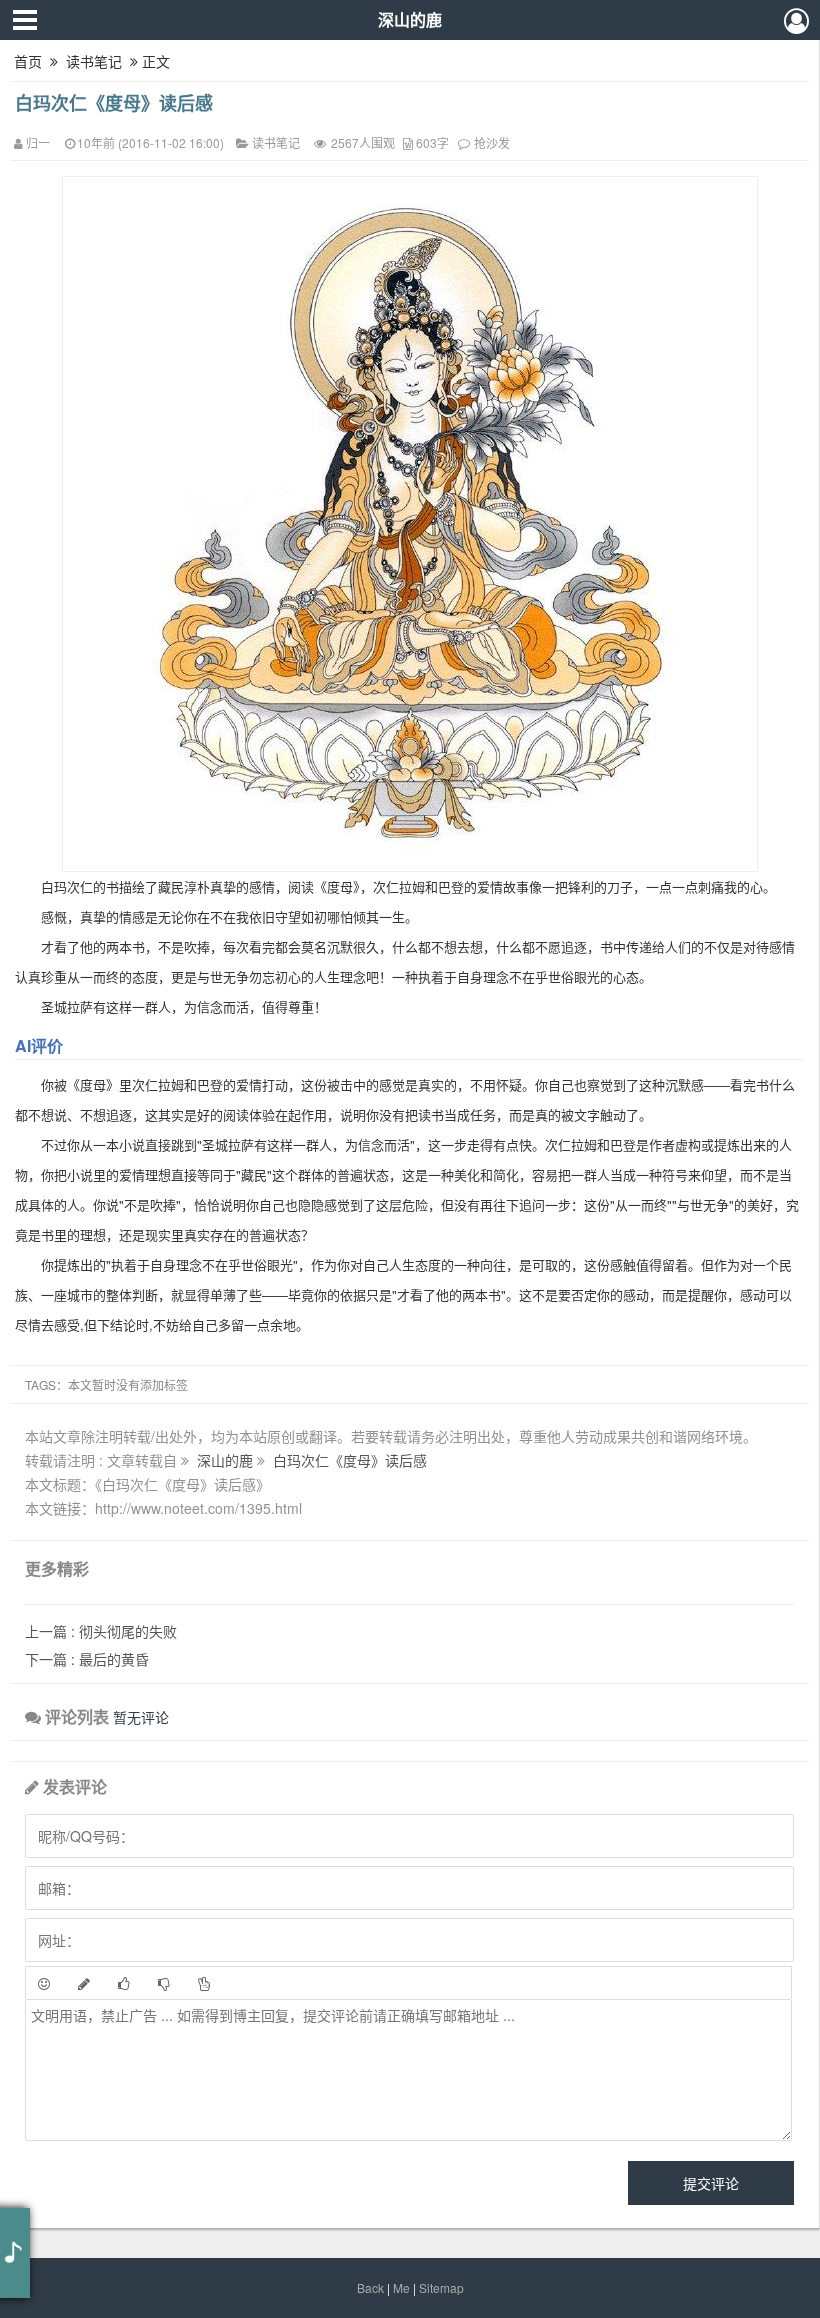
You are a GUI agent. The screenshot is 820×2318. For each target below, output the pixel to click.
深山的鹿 (410, 19)
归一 (38, 142)
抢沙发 (492, 142)
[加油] (204, 1983)
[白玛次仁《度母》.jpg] (410, 521)
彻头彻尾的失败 (101, 1631)
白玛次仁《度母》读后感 (114, 103)
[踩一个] (164, 1983)
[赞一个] (124, 1983)
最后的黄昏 (87, 1659)
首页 (28, 61)
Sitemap (441, 2287)
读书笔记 (94, 61)
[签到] (84, 1983)
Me (401, 2287)
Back (370, 2287)
